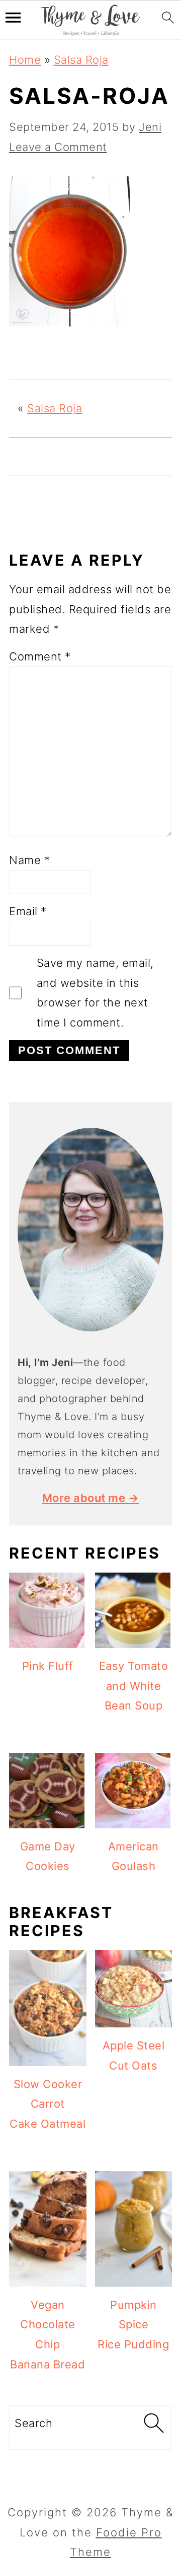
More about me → (91, 1498)
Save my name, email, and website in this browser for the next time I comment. (95, 993)
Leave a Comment (58, 147)
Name (29, 860)
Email (28, 911)
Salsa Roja (81, 60)
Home (25, 60)
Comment (40, 656)
